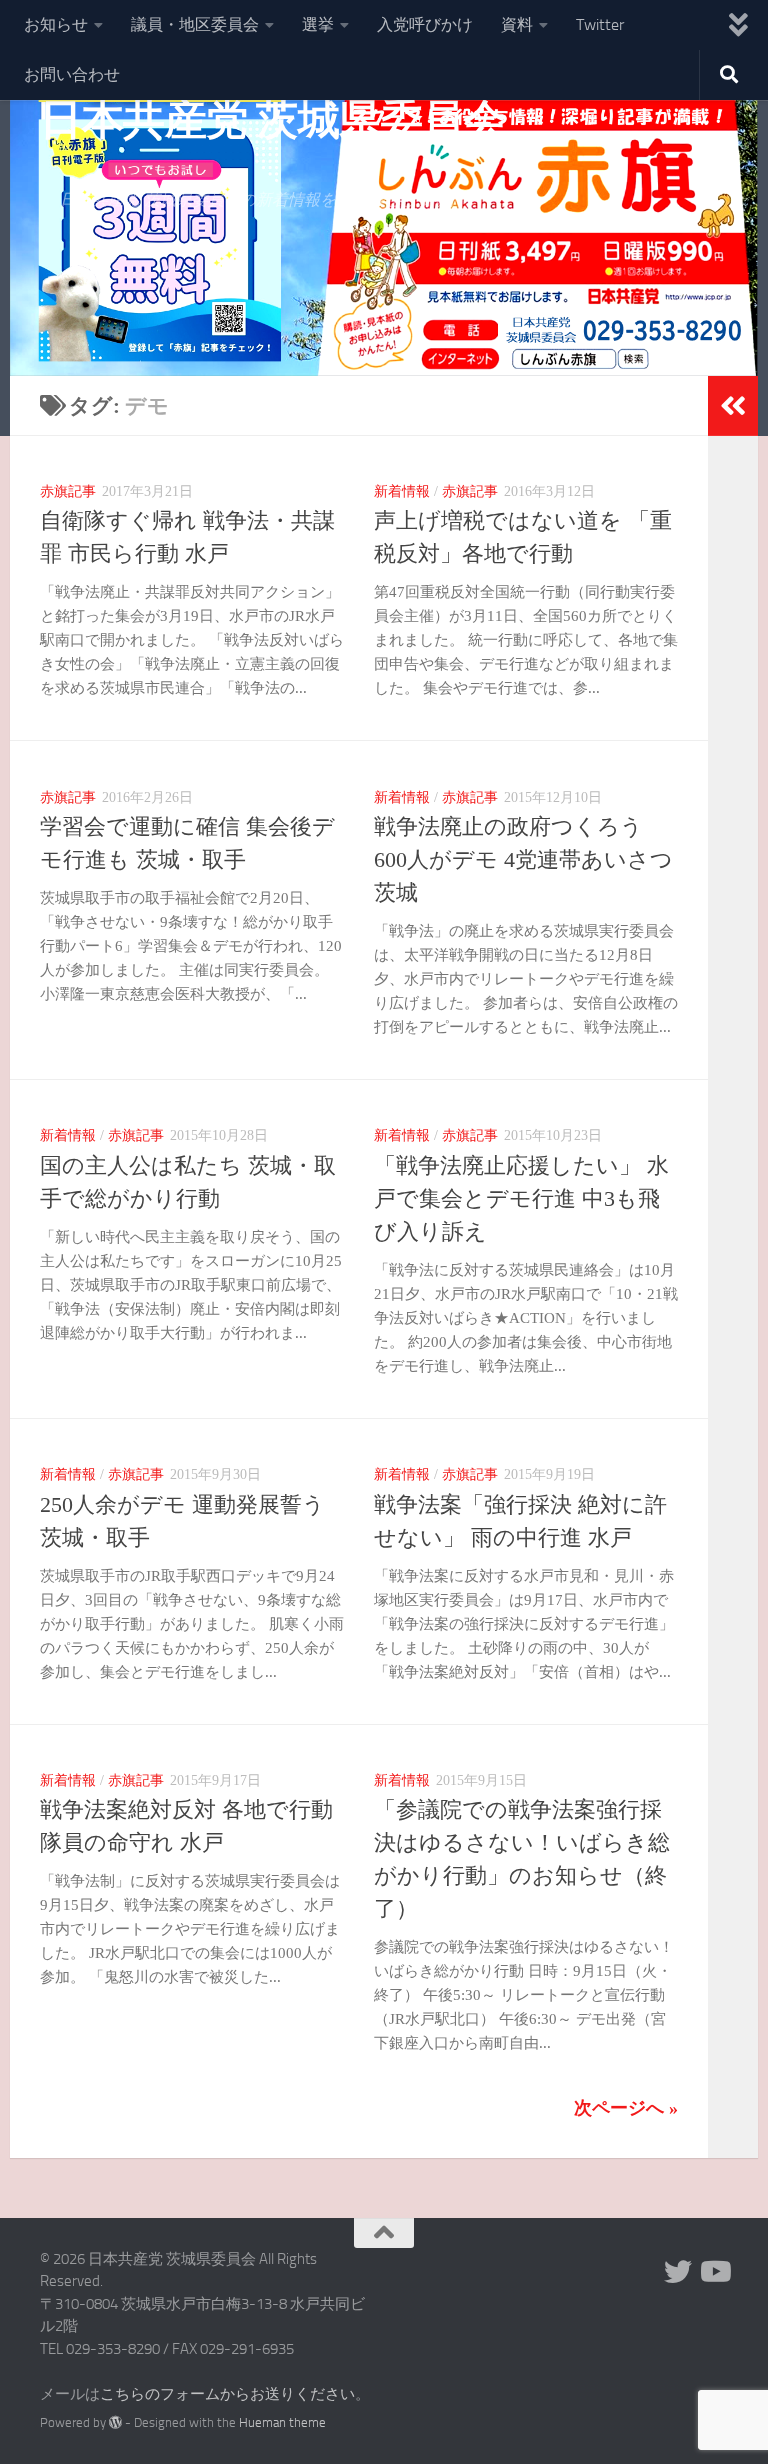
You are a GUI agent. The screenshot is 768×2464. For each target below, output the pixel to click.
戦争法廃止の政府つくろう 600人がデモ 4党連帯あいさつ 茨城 (523, 859)
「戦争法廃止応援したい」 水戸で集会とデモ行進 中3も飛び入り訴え (521, 1198)
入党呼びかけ (425, 24)
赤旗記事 (68, 491)
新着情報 (402, 491)
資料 (517, 24)
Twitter (600, 24)
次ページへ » (626, 2108)
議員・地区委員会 (195, 24)
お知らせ (56, 24)
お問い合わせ (72, 74)
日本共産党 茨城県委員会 (272, 120)
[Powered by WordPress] (115, 2422)
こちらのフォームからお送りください (227, 2394)
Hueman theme (282, 2422)
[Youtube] (714, 2272)
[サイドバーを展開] (733, 406)
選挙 (318, 24)
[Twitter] (678, 2272)
